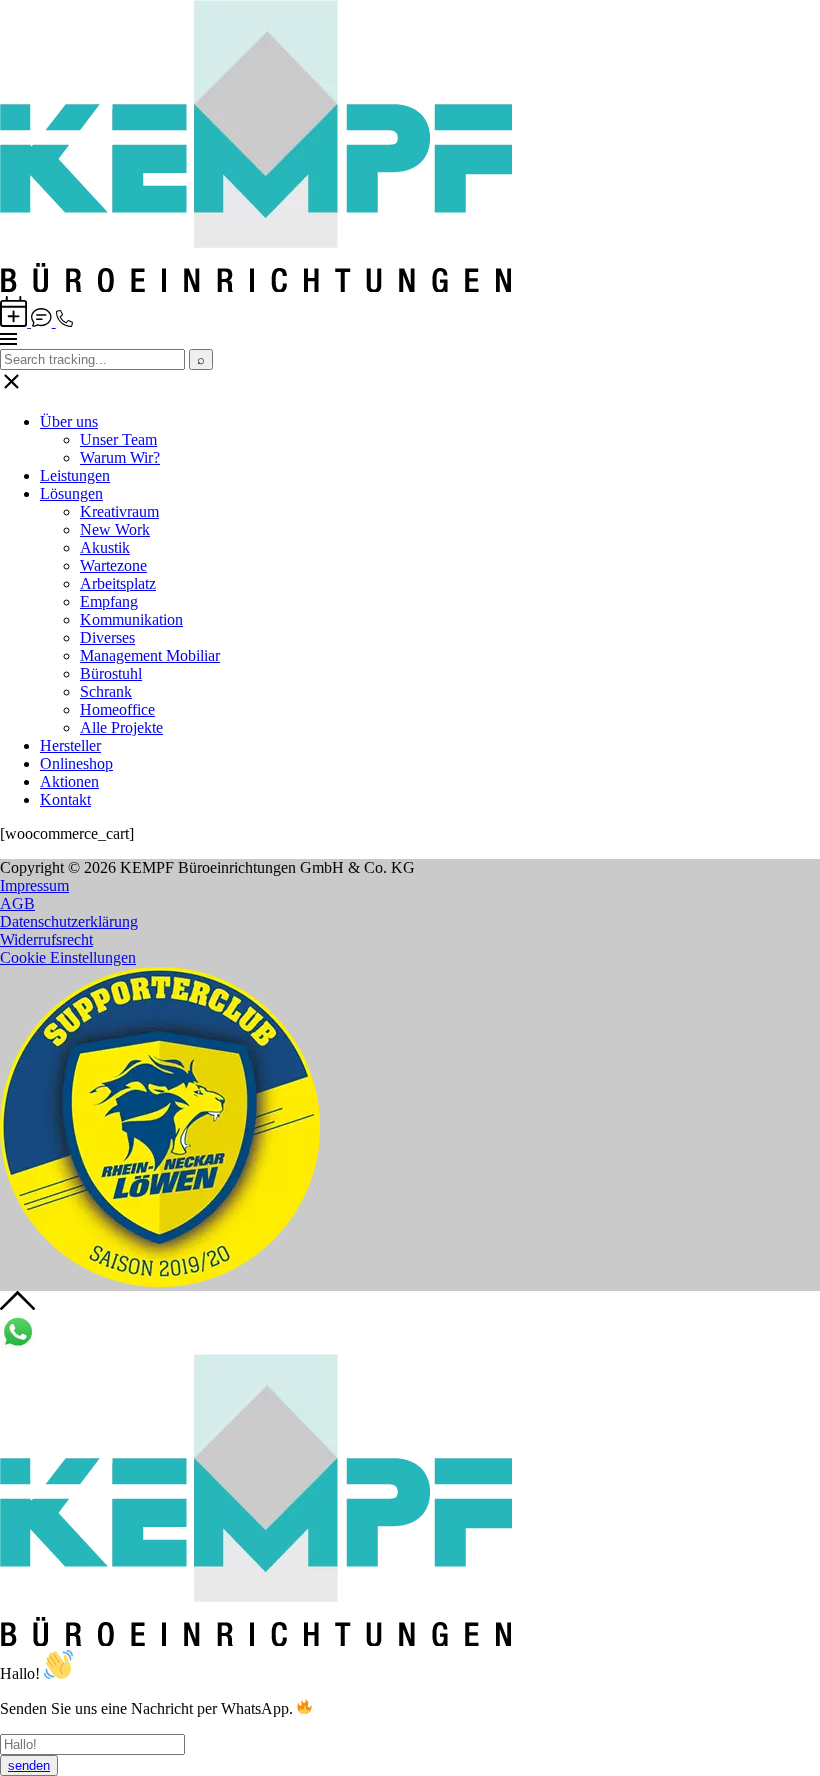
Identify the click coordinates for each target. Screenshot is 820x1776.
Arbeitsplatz (118, 583)
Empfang (109, 601)
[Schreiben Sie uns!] (43, 321)
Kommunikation (131, 619)
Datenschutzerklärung (69, 921)
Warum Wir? (120, 457)
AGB (17, 903)
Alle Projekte (121, 727)
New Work (115, 529)
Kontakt (65, 799)
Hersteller (70, 745)
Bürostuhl (111, 673)
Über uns (69, 421)
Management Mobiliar (150, 655)
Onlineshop (76, 763)
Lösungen (71, 493)
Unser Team (118, 439)
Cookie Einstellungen (68, 957)
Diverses (107, 637)
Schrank (106, 691)
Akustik (105, 547)
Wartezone (113, 565)
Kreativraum (119, 511)
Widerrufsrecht (46, 939)
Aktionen (69, 781)
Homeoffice (117, 709)
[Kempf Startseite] (256, 286)
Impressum (34, 885)
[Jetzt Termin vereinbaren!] (15, 321)
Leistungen (75, 475)
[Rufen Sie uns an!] (64, 321)
